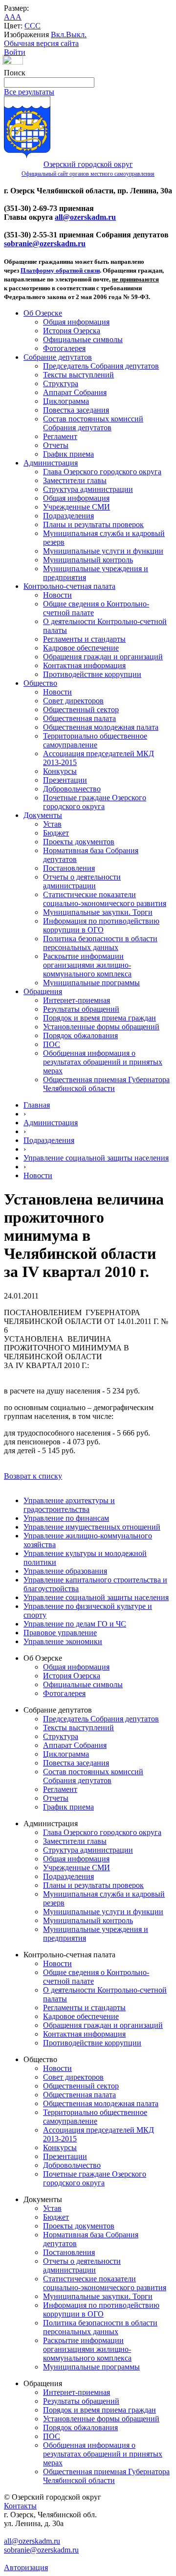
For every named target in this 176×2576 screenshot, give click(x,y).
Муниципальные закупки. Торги (98, 912)
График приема (68, 454)
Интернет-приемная (77, 1000)
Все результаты (29, 92)
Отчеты (56, 445)
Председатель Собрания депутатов (101, 366)
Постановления (69, 868)
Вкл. (58, 35)
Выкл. (76, 35)
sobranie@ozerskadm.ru (45, 244)
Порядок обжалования (80, 1035)
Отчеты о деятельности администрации (82, 881)
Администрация (51, 463)
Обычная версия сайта (41, 43)
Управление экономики (63, 1641)
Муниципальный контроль (88, 560)
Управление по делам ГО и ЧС (75, 1624)
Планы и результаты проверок (93, 524)
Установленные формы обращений (101, 1027)
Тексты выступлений (78, 375)
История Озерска (72, 331)
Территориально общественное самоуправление (95, 740)
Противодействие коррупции (92, 674)
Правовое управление (60, 1633)
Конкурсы (60, 771)
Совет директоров (73, 701)
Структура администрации (88, 489)
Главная (37, 1105)
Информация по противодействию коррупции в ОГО (101, 925)
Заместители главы (75, 480)
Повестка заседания (76, 410)
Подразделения (68, 516)
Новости (57, 595)
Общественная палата (79, 718)
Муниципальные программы (91, 983)
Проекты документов (79, 842)
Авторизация (26, 2567)
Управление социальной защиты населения (96, 1158)
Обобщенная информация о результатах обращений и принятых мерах (103, 1062)
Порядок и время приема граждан (99, 1018)
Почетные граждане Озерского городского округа (95, 802)
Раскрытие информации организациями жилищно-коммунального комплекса (87, 965)
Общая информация (76, 322)
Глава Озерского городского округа (102, 472)
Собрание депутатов (58, 357)
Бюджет (56, 833)
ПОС (52, 1044)
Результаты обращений (81, 1009)
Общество (40, 683)
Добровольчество (72, 789)
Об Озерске (43, 313)
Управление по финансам (66, 1518)
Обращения (43, 991)
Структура (61, 383)
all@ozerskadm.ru (85, 217)
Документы (43, 815)
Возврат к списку (33, 1476)
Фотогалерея (64, 348)
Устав (52, 824)
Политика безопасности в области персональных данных (100, 943)
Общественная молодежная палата (101, 727)
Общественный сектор (81, 709)
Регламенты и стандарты (84, 639)
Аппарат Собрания (75, 392)
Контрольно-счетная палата (69, 586)
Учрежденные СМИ (77, 507)
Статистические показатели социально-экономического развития (105, 899)
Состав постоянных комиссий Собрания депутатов (93, 423)
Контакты (20, 2506)
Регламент (60, 436)
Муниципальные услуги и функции (103, 551)
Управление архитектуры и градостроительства (69, 1505)
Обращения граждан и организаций (103, 657)
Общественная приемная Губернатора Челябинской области (106, 1084)
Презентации (65, 780)
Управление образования (65, 1571)
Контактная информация (84, 665)
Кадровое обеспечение (81, 648)
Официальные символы (83, 339)
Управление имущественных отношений (92, 1527)
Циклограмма (66, 401)
